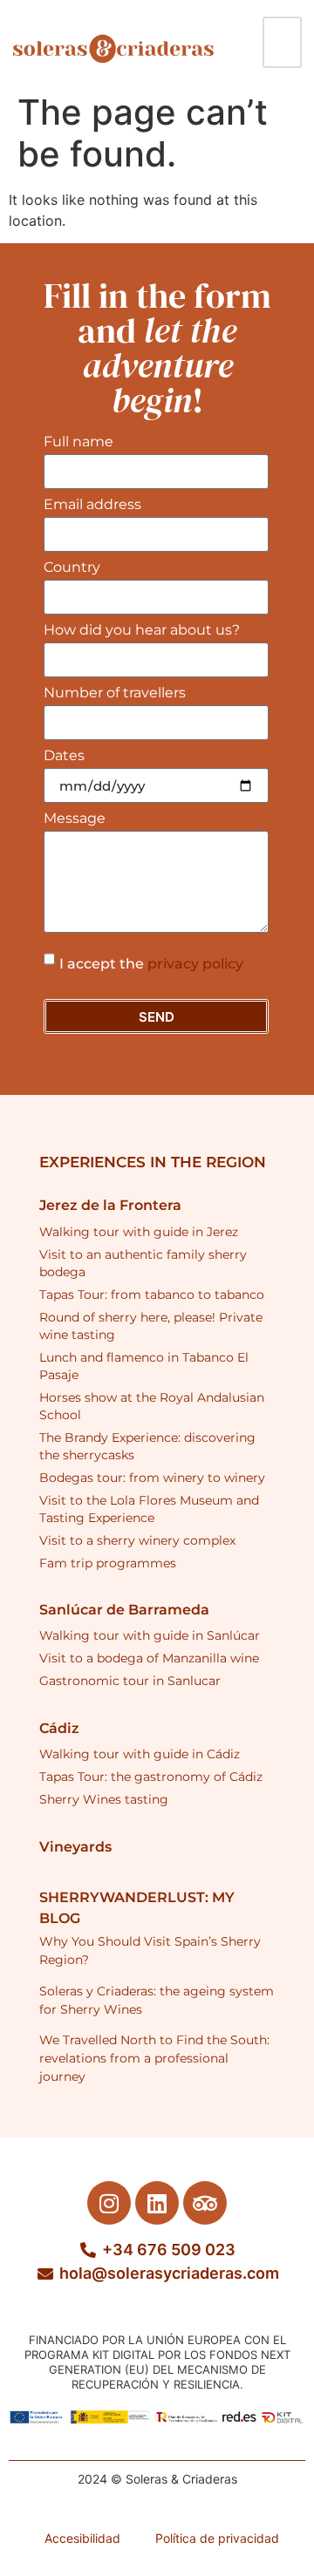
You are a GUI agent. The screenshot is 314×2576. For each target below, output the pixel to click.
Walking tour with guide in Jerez (139, 1232)
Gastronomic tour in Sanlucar (130, 1681)
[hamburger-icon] (282, 42)
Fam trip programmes (108, 1563)
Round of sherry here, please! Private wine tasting (151, 1326)
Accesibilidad (82, 2538)
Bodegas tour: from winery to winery (152, 1478)
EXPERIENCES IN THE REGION (153, 1162)
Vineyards (75, 1847)
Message (75, 819)
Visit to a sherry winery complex (137, 1540)
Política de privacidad (217, 2538)
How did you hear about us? (142, 631)
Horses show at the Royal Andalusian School (152, 1406)
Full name (78, 442)
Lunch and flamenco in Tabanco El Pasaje (144, 1366)
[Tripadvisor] (205, 2203)
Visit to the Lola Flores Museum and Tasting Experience (149, 1509)
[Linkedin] (157, 2203)
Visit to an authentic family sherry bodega (143, 1263)
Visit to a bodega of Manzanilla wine (149, 1658)
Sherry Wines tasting (104, 1799)
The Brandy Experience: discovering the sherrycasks (147, 1446)
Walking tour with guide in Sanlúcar (150, 1635)
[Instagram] (109, 2203)
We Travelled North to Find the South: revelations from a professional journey (154, 2058)
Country (72, 568)
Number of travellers (115, 693)
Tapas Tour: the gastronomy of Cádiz (151, 1777)
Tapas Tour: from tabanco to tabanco (152, 1295)
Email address (92, 505)
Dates (64, 756)
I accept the (151, 964)
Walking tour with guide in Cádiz (140, 1754)
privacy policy (195, 964)
